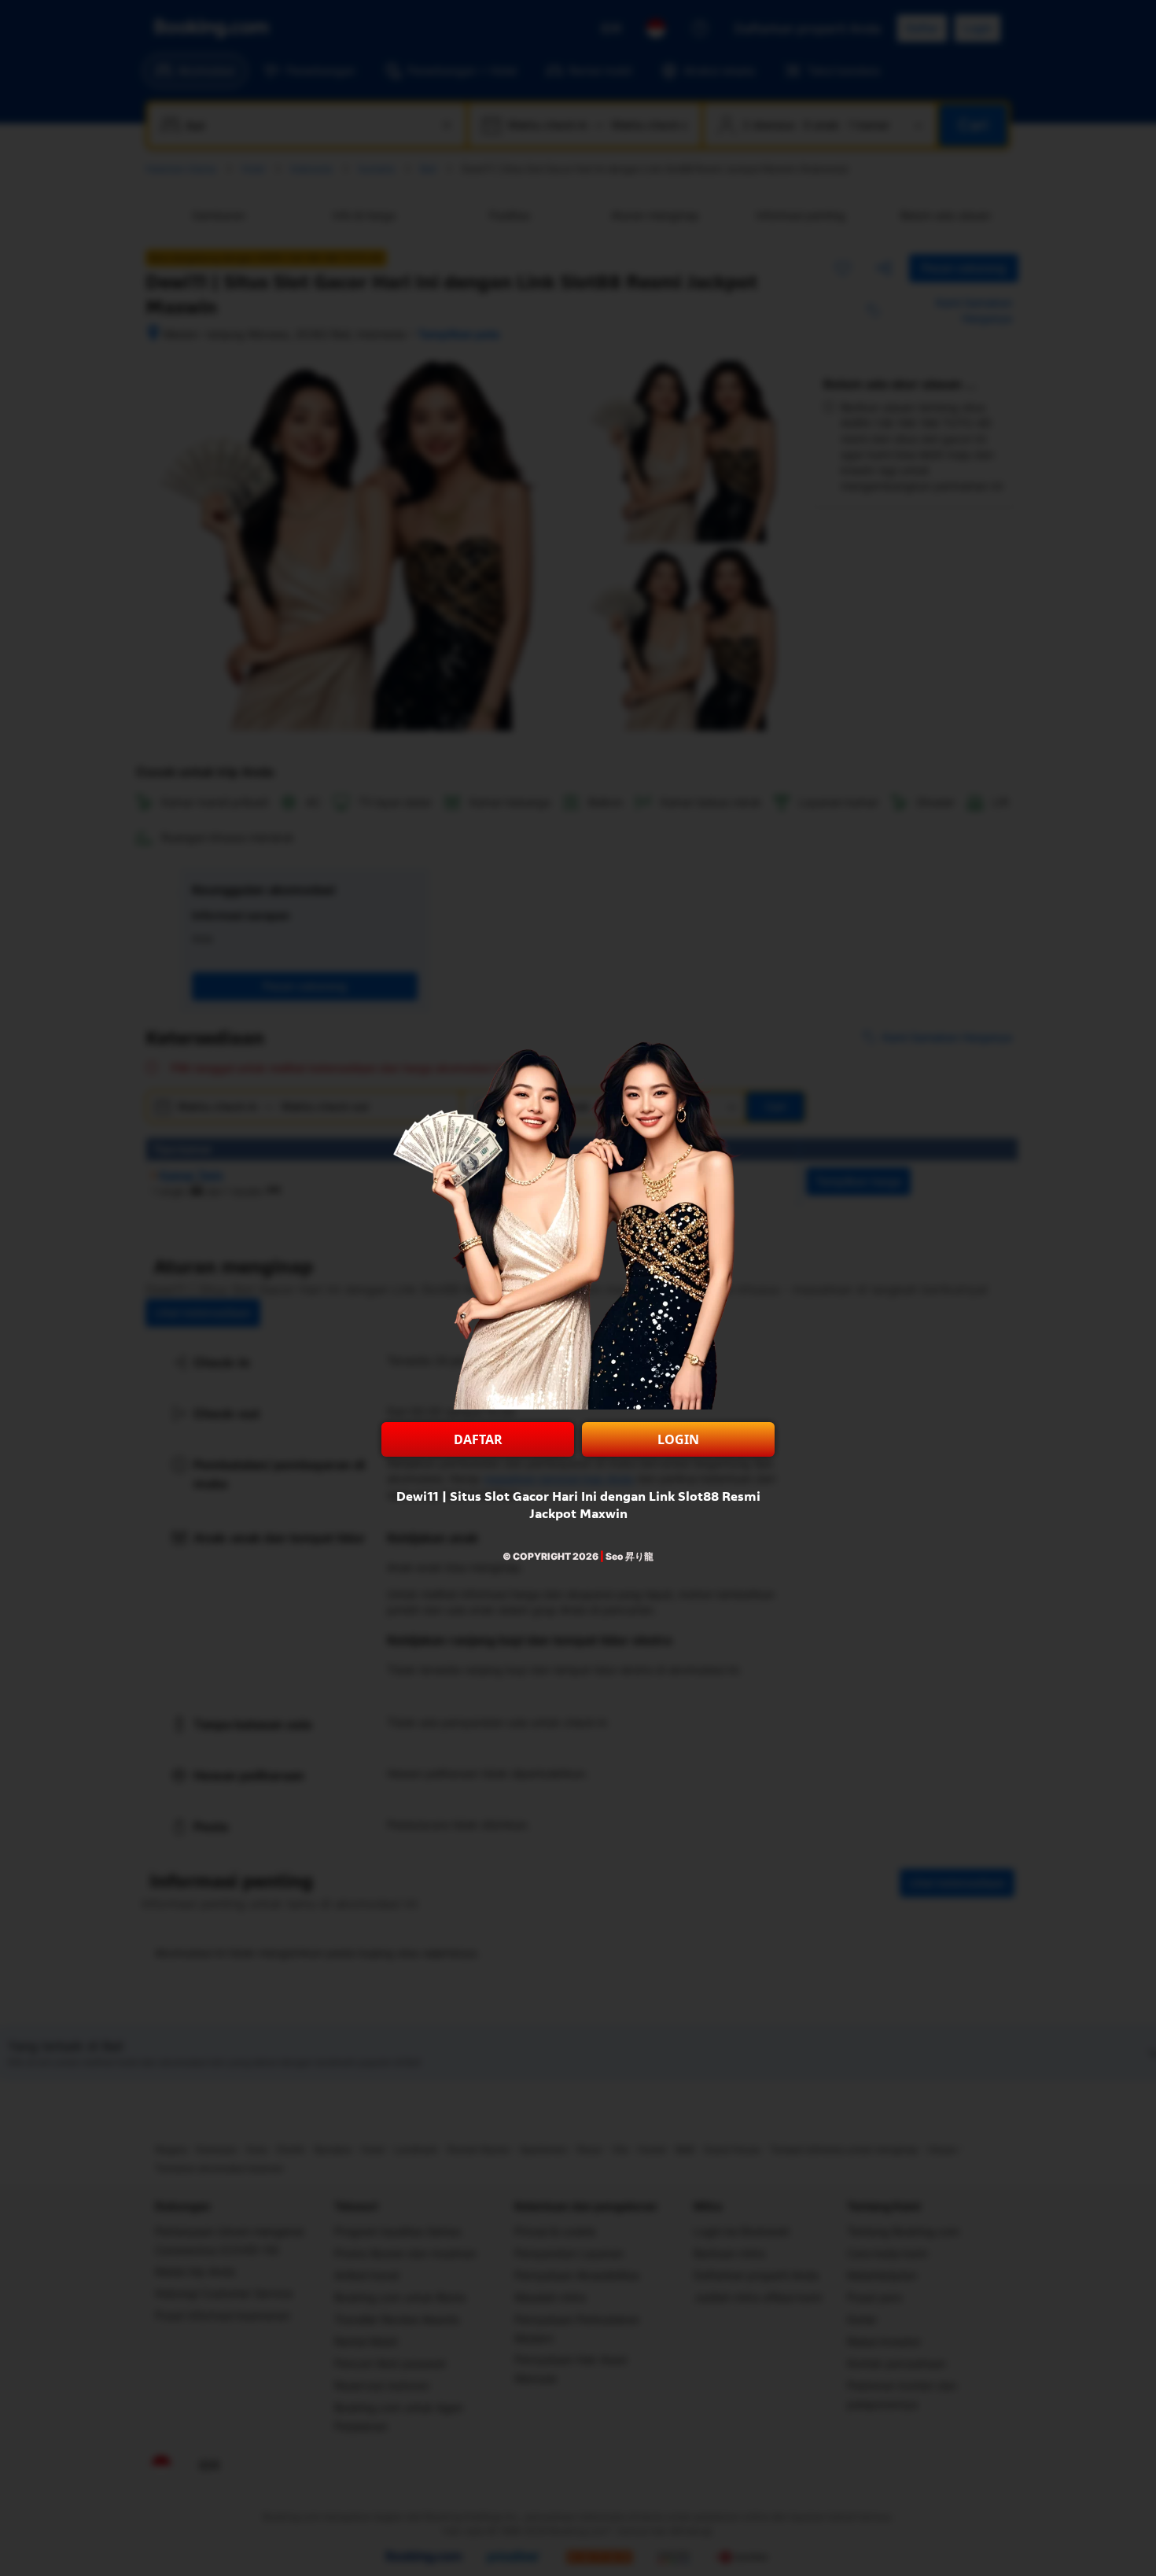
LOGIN (678, 1439)
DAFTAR (478, 1439)
